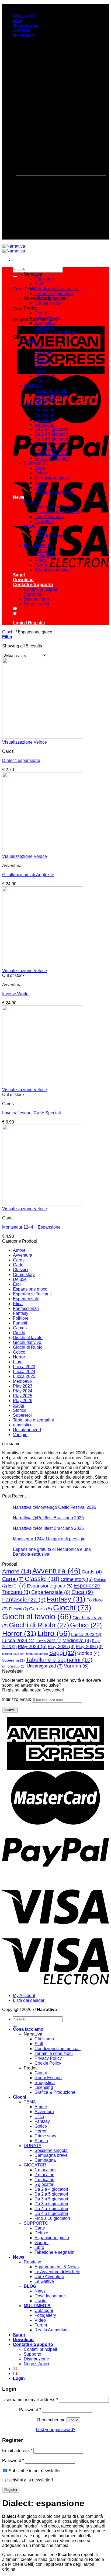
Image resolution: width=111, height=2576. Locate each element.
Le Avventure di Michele (57, 512)
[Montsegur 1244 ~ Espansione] (43, 1204)
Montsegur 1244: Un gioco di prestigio (49, 1539)
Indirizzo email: (17, 1699)
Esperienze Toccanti (32, 1294)
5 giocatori (44, 424)
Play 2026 (23, 1401)
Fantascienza (26, 1308)
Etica (39, 357)
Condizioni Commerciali (58, 289)
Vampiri (20, 1435)
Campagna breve (51, 395)
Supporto (32, 594)
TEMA (30, 342)
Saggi (19, 575)
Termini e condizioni (54, 294)
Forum (41, 565)
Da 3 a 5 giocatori (51, 439)
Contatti (21, 30)
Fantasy (42, 361)
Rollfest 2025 (13, 1654)
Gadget (41, 483)
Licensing (44, 327)
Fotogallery (45, 555)
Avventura (44, 352)
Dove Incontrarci (50, 536)
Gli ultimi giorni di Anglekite (28, 875)
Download (23, 580)
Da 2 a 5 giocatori (51, 434)
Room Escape (48, 318)
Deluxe (41, 473)
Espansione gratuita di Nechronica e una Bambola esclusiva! (52, 1552)
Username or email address (30, 2400)
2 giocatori (44, 415)
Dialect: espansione (21, 760)
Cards (19, 1260)
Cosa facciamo (28, 269)
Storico (41, 381)
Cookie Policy (48, 303)
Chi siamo (44, 279)
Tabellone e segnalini (55, 492)
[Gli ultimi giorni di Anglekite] (43, 852)
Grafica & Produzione (55, 332)
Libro (39, 488)
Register (11, 2490)
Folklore (21, 1318)
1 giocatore (45, 410)
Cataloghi (44, 551)
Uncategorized (27, 1430)
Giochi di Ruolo (28, 1347)
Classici (21, 1270)
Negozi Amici (26, 25)
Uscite (41, 541)
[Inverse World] (43, 966)
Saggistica (45, 323)
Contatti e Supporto (33, 585)
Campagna (45, 400)
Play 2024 (23, 1391)
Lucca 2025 (24, 1376)
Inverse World (15, 994)
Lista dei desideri (29, 2000)
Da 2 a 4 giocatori (51, 429)
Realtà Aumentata (52, 570)
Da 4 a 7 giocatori (51, 449)
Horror (41, 371)
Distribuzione (36, 599)
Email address (17, 2451)
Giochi (41, 313)
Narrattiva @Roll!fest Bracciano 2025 (48, 1518)
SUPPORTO (36, 463)
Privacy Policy (48, 298)
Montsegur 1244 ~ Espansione (31, 1227)
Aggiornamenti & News (57, 507)
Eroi (17, 1284)
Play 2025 (23, 1396)
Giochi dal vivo (27, 1342)
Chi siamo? (25, 16)
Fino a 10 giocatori (52, 458)
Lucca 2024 (24, 1372)
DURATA (33, 386)
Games (20, 1328)
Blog (18, 21)
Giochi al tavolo (28, 1338)
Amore (41, 347)
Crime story (45, 376)
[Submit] (15, 276)
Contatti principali (40, 589)
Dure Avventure (49, 517)
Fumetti (20, 1323)
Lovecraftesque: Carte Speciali (32, 1113)
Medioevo (22, 1381)
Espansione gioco (52, 478)
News (19, 497)
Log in (73, 2420)
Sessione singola (51, 391)
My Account (24, 1996)
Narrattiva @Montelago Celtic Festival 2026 (55, 1507)
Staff (39, 284)
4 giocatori (44, 420)
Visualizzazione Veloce (25, 742)
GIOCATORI (36, 405)
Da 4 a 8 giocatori (51, 454)
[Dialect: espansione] (43, 737)
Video (40, 560)
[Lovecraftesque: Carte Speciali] (43, 1085)
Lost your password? (56, 2430)
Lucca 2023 (24, 1367)
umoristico (23, 1425)
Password (30, 2410)
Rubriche (32, 502)
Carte (40, 468)
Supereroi (22, 1415)
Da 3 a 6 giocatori (51, 444)
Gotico (41, 366)
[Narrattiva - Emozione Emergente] (14, 249)
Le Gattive (44, 521)
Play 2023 (23, 1386)
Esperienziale (26, 1299)
